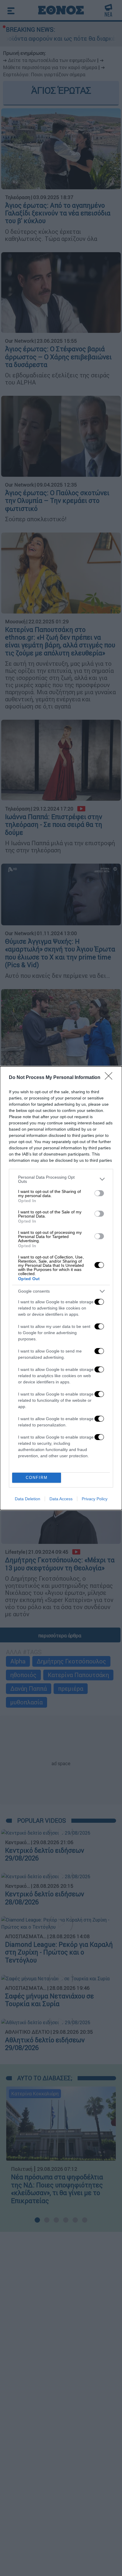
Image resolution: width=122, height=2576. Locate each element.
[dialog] (61, 1288)
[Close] (110, 1078)
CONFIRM (37, 1478)
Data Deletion (28, 1499)
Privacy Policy (95, 1499)
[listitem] (61, 1179)
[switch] (99, 1193)
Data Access (61, 1499)
